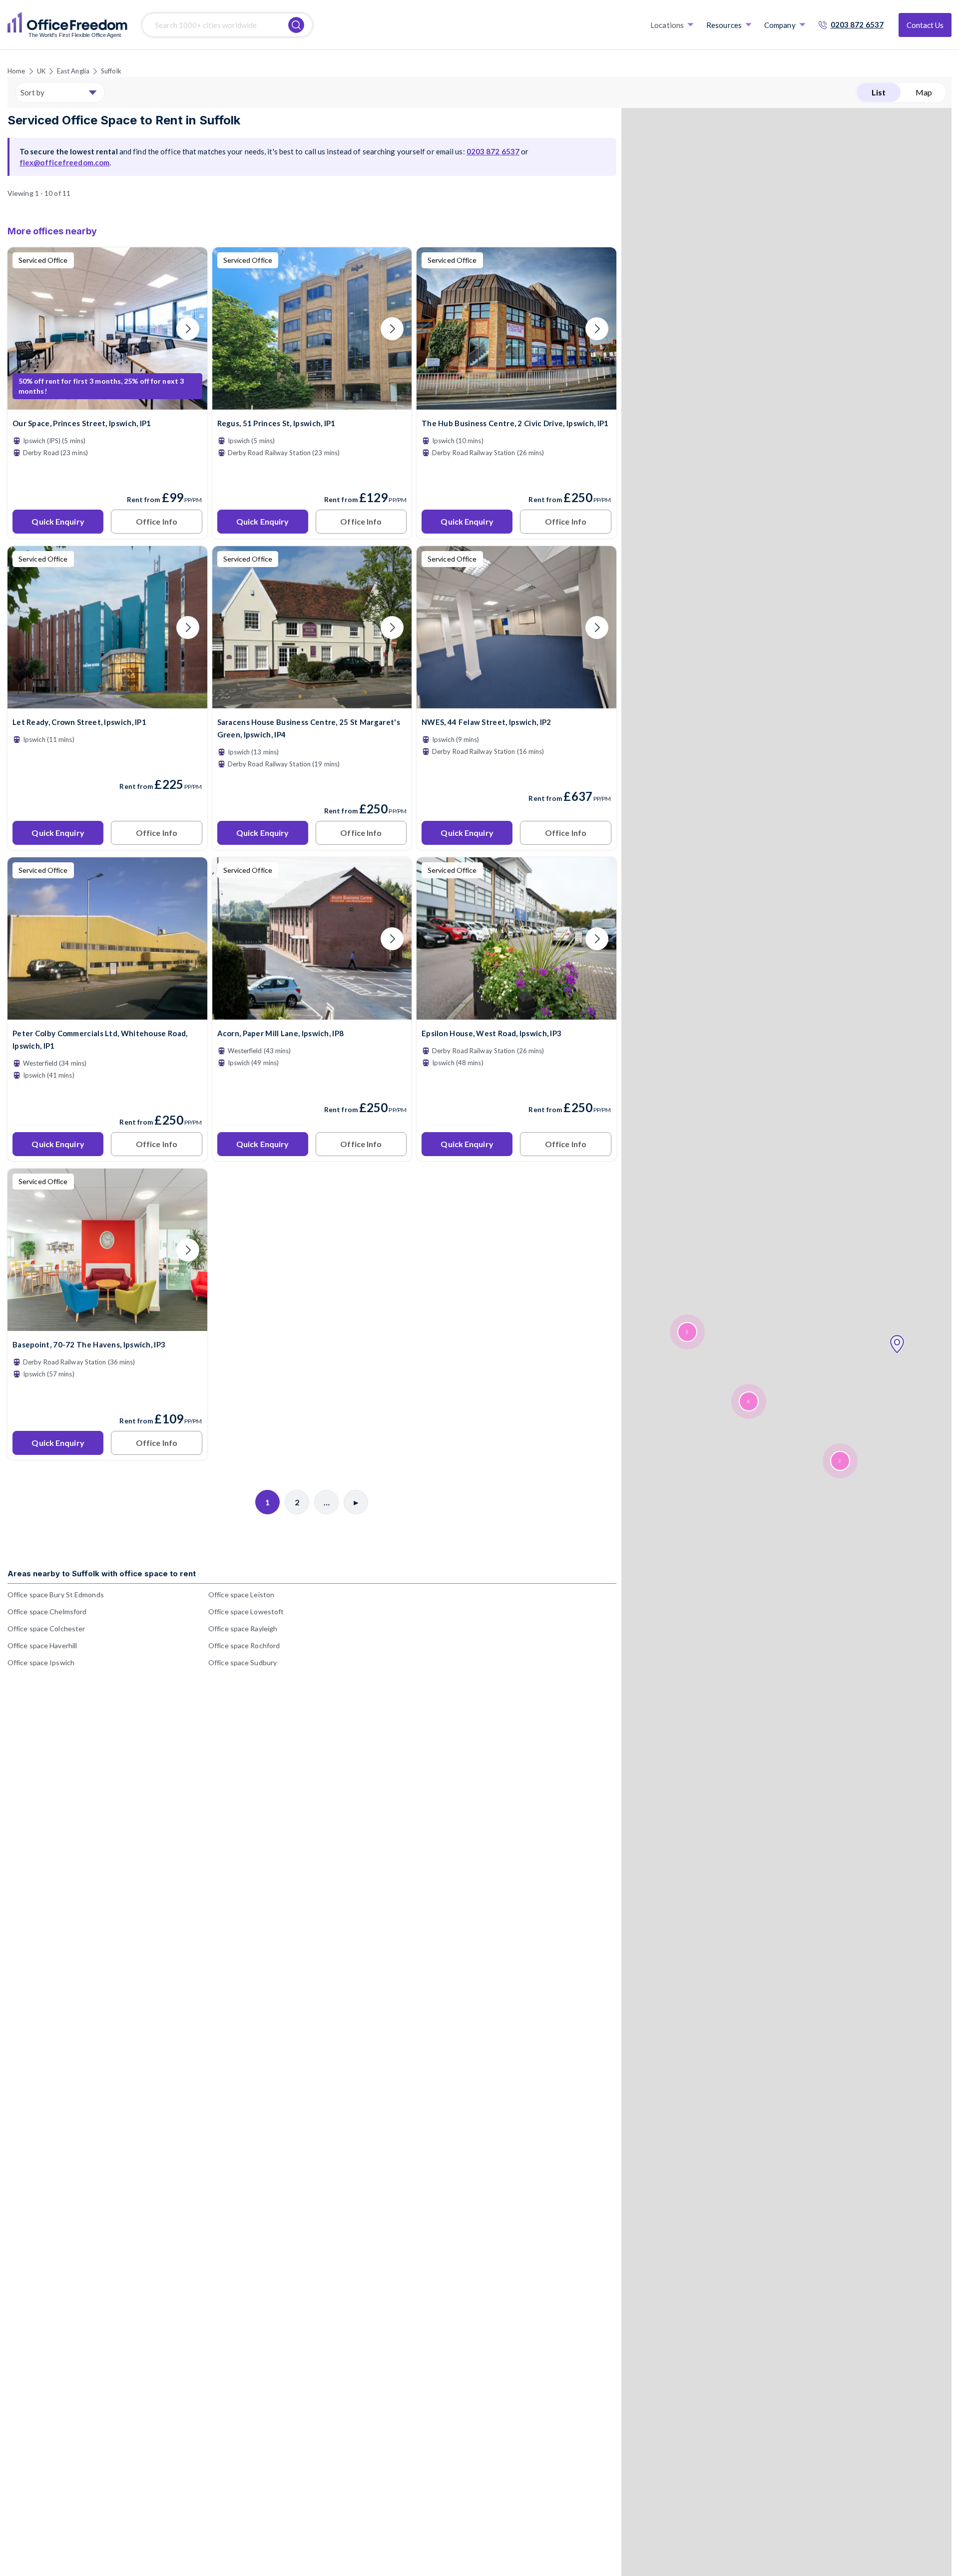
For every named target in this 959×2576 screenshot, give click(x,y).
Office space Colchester (46, 1628)
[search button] (296, 25)
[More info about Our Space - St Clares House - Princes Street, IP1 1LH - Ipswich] (107, 403)
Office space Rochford (244, 1645)
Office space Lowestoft (246, 1611)
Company (780, 25)
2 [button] (840, 1461)
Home (16, 71)
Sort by (32, 92)
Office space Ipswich (41, 1662)
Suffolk (111, 71)
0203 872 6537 (857, 24)
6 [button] (748, 1402)
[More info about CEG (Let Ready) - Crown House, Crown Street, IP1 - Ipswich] (107, 702)
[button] (897, 1344)
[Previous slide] (27, 329)
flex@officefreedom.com (64, 162)
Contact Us (925, 25)
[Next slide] (188, 329)
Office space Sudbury (242, 1662)
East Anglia (73, 71)
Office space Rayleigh (243, 1628)
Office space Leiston (241, 1595)
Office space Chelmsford (47, 1611)
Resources (724, 25)
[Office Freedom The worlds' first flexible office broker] (67, 25)
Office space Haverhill (42, 1645)
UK (41, 71)
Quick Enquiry (58, 521)
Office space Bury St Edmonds (56, 1595)
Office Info (157, 521)
